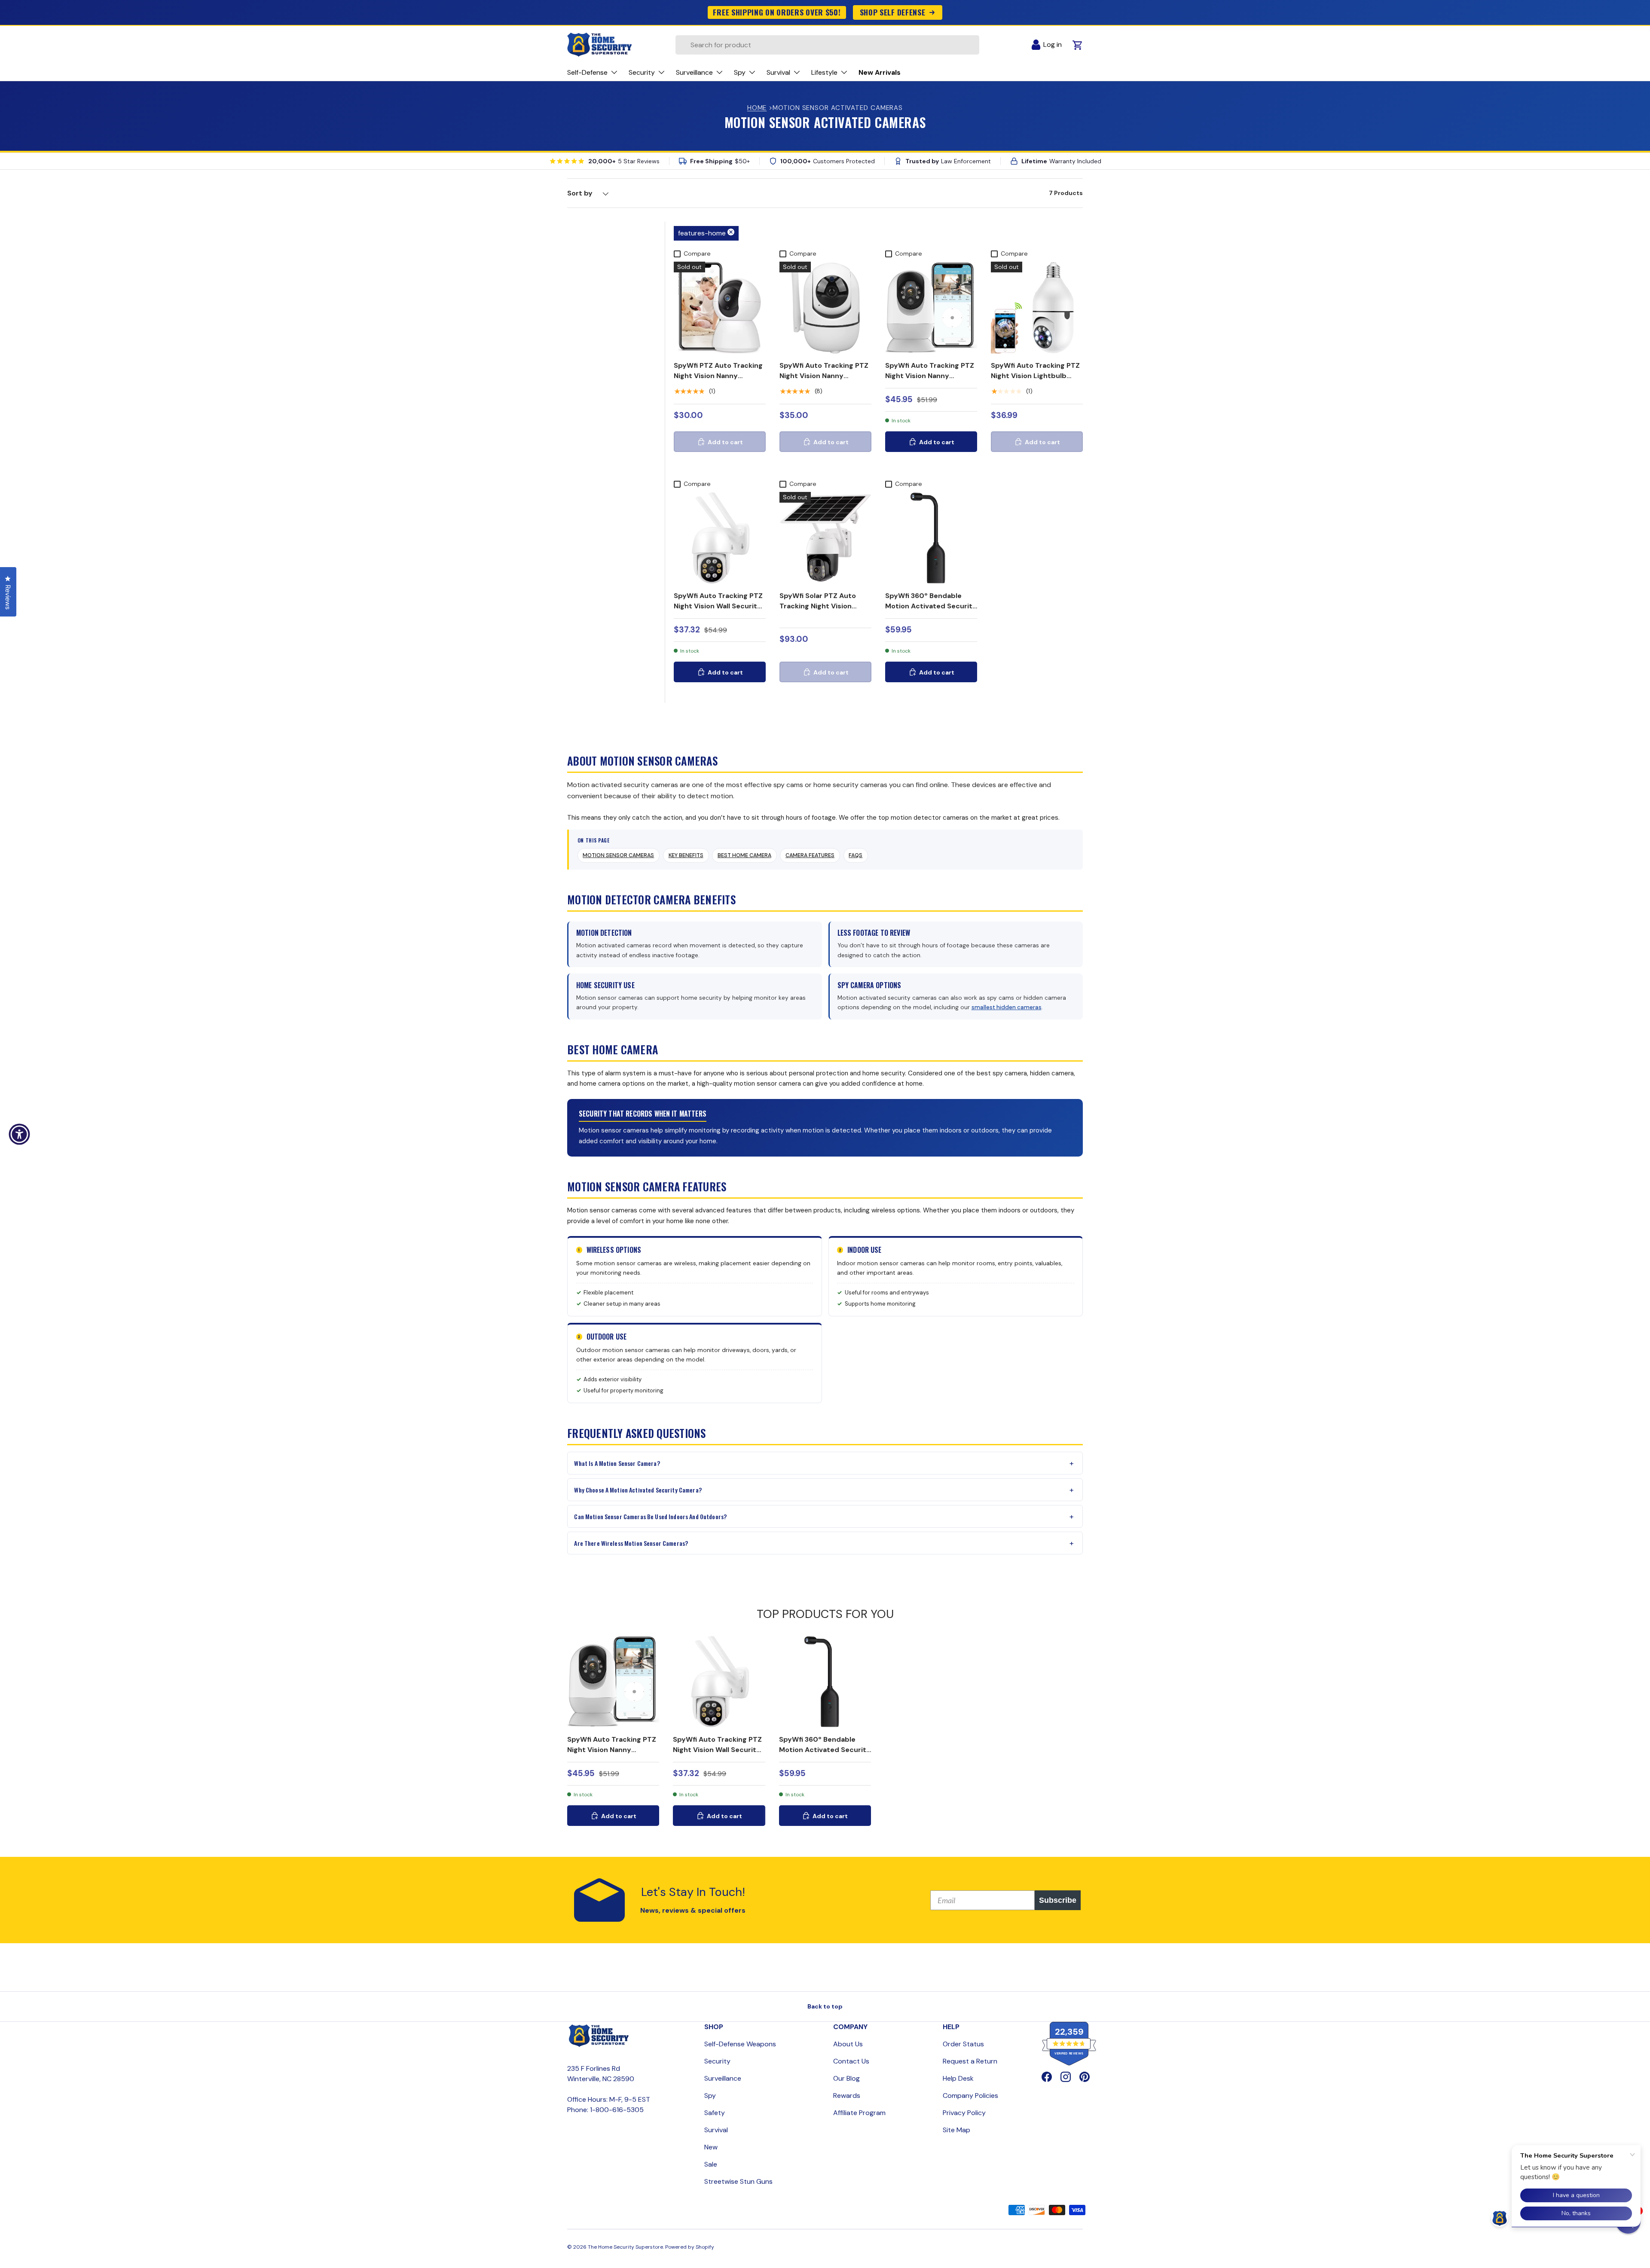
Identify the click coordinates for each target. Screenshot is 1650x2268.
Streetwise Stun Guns (738, 2181)
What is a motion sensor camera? (617, 1463)
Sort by (580, 193)
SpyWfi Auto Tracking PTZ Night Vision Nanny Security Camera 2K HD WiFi (930, 381)
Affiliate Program (859, 2113)
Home (757, 108)
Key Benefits (686, 855)
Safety (715, 2113)
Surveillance (723, 2078)
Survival (716, 2130)
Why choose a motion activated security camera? (638, 1490)
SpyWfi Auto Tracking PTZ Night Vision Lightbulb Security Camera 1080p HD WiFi (1035, 381)
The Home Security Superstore (625, 2247)
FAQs (856, 855)
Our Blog (846, 2078)
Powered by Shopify (690, 2247)
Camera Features (810, 855)
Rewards (847, 2096)
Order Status (963, 2044)
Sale (711, 2164)
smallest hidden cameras (1007, 1007)
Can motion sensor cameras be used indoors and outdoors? (650, 1516)
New (711, 2147)
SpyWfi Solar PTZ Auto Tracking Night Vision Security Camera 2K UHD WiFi (822, 611)
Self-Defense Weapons (740, 2044)
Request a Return (970, 2061)
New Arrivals (880, 72)
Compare (697, 253)
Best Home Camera (744, 855)
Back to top (825, 2006)
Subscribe (1058, 1900)
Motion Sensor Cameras (618, 855)
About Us (848, 2044)
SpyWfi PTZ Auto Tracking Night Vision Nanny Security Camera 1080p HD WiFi (718, 381)
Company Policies (970, 2096)
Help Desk (958, 2078)
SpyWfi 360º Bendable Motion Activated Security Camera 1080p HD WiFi (931, 606)
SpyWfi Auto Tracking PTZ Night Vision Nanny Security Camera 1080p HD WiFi (824, 381)
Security (717, 2061)
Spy (710, 2096)
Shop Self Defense (893, 12)
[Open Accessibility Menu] (19, 1134)
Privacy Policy (964, 2113)
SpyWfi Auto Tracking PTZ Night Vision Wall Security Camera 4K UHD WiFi (718, 606)
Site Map (956, 2130)
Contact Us (851, 2061)
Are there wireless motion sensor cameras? (631, 1543)
